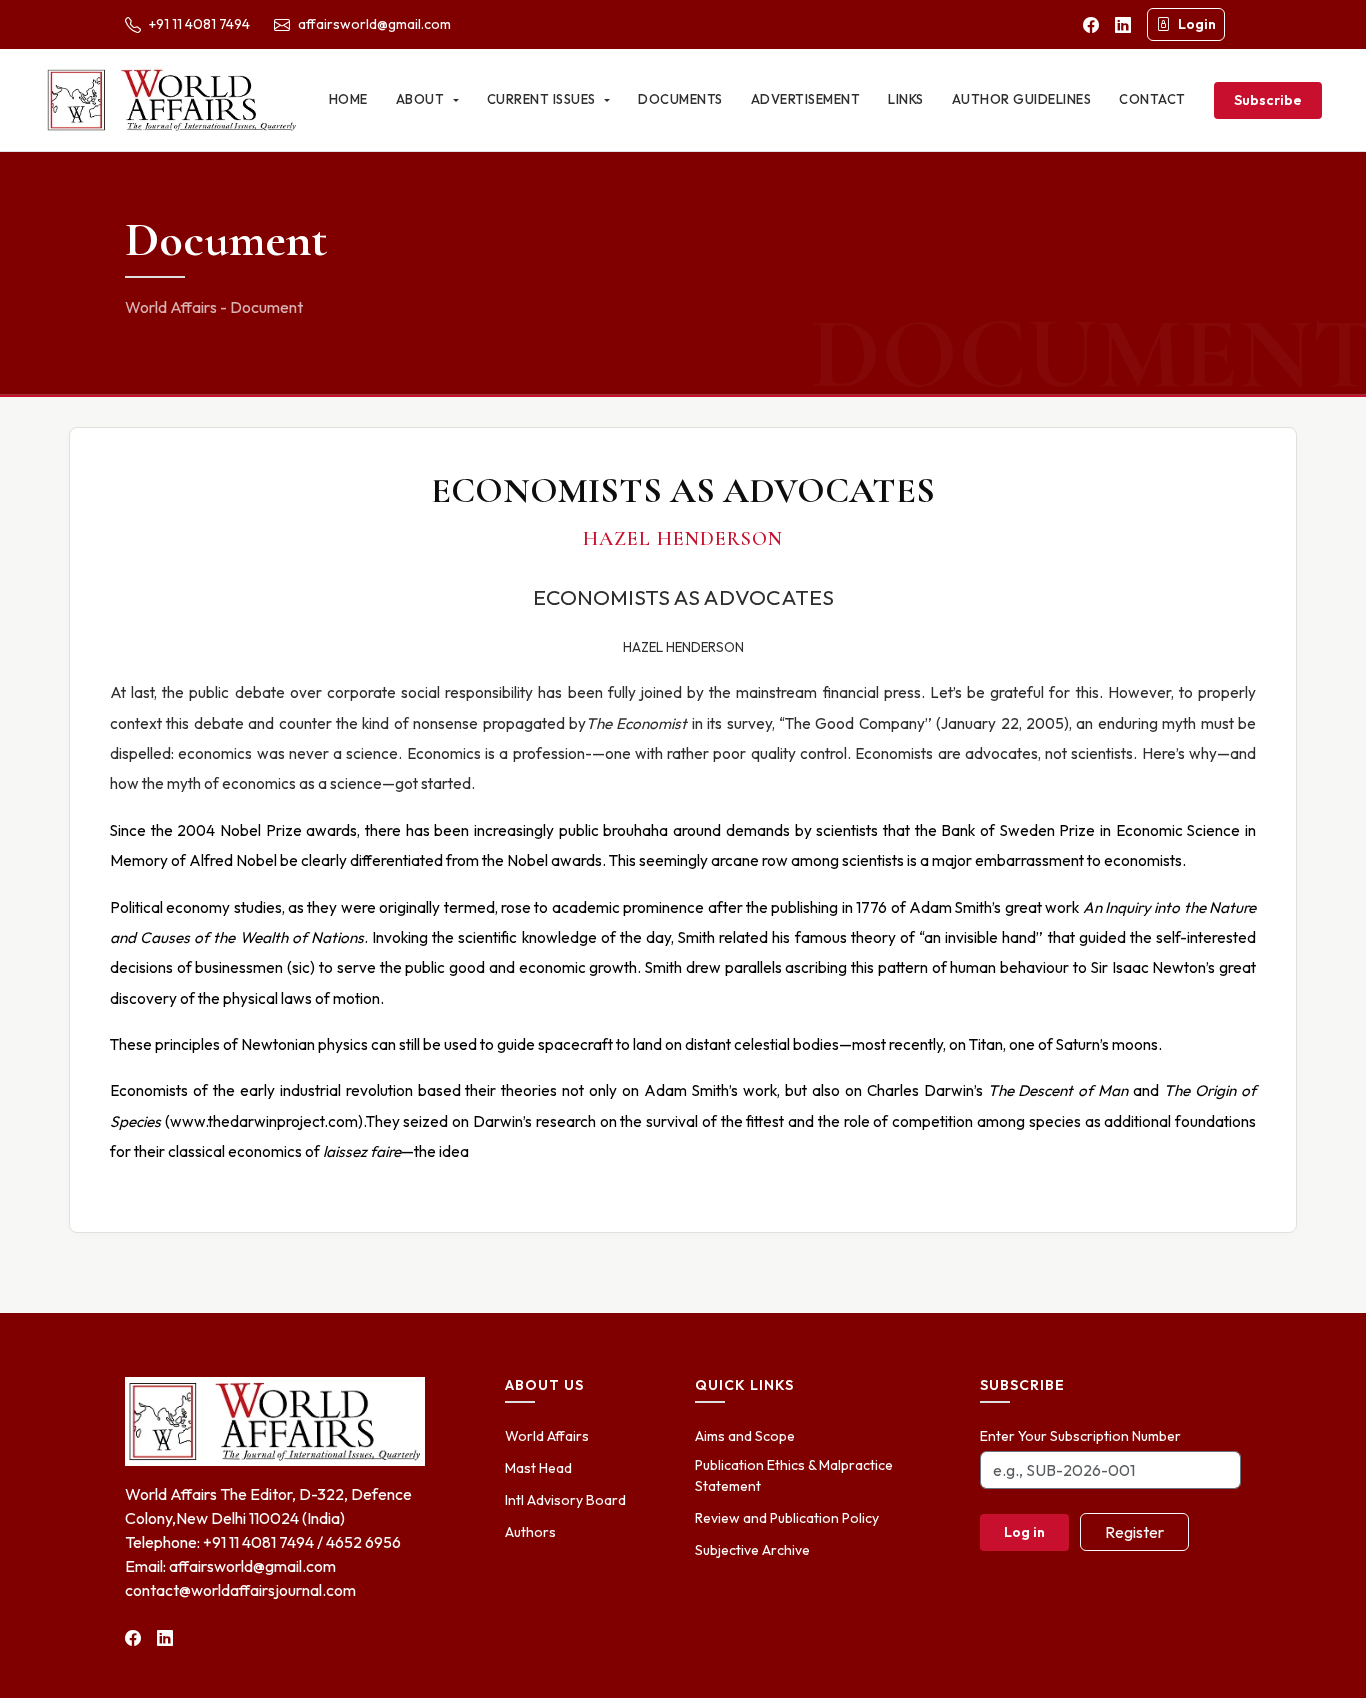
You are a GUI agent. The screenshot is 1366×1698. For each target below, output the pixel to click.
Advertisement (806, 99)
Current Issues (543, 99)
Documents (680, 99)
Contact (1152, 99)
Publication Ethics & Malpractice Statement (794, 1475)
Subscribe (1268, 100)
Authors (530, 1532)
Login (1197, 24)
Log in (1024, 1532)
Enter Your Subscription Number (1080, 1436)
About (422, 99)
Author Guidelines (1022, 99)
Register (1134, 1532)
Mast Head (538, 1468)
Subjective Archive (752, 1550)
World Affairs (547, 1436)
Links (906, 99)
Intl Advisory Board (565, 1500)
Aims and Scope (745, 1436)
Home (348, 99)
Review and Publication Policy (787, 1518)
